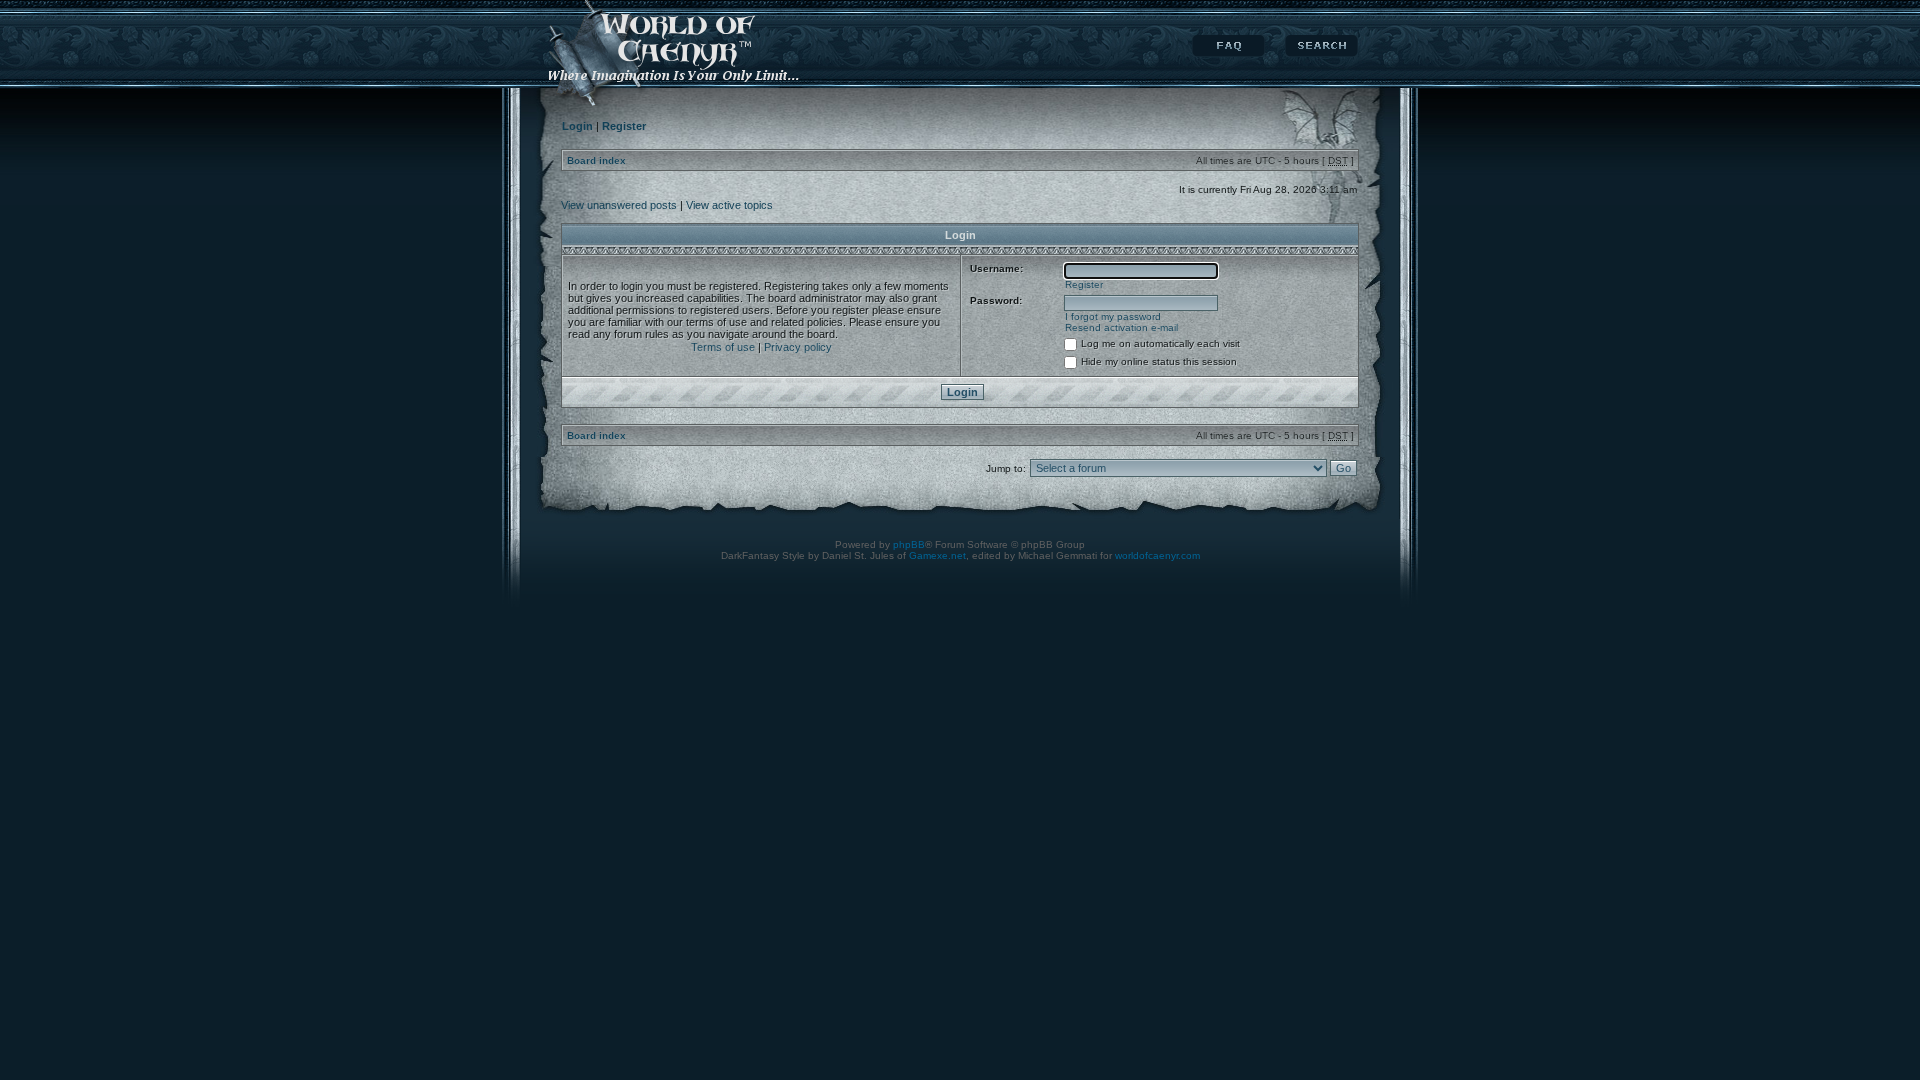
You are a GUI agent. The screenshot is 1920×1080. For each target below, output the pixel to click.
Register (1084, 284)
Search (1321, 46)
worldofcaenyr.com (1157, 555)
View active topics (729, 205)
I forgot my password (1113, 316)
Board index (596, 160)
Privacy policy (798, 347)
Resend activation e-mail (1121, 327)
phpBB (909, 544)
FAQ (1228, 46)
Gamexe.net (937, 555)
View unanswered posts (619, 205)
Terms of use (723, 347)
